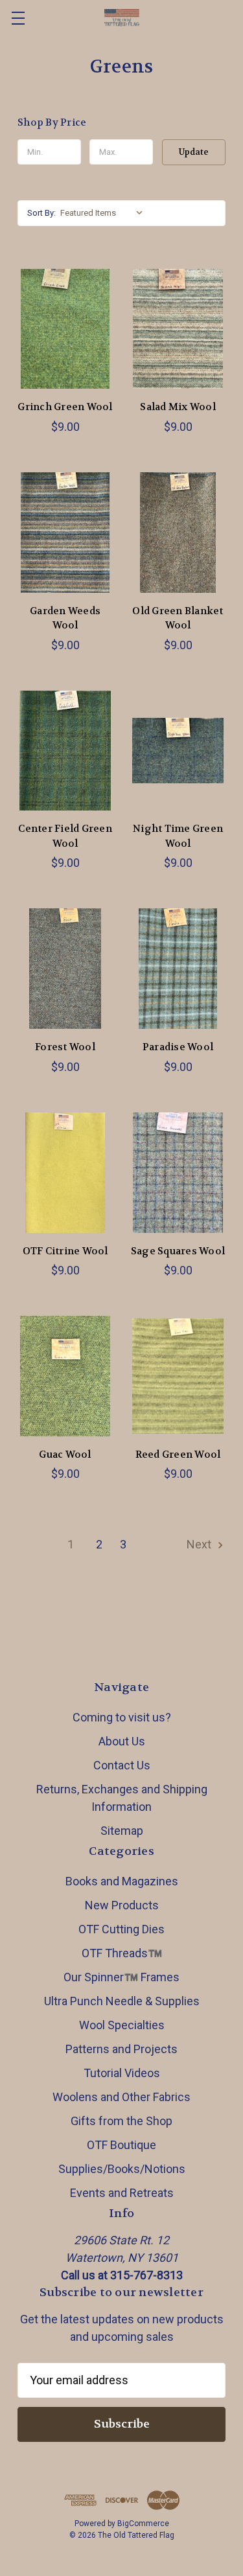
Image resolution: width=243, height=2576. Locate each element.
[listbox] (105, 213)
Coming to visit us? (122, 1717)
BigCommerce (143, 2524)
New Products (122, 1905)
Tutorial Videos (122, 2073)
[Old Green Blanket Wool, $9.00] (178, 533)
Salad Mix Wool (178, 407)
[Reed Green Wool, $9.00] (178, 1376)
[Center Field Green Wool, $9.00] (65, 751)
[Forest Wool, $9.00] (65, 969)
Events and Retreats (122, 2193)
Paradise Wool (178, 1047)
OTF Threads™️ (122, 1953)
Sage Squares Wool (178, 1251)
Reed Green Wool (178, 1455)
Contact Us (122, 1765)
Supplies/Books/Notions (122, 2169)
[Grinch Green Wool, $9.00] (65, 329)
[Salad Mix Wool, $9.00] (178, 329)
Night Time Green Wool (178, 836)
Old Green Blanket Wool (178, 618)
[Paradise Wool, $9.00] (178, 969)
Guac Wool (65, 1455)
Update (194, 152)
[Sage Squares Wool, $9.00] (178, 1173)
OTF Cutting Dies (121, 1929)
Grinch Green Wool (65, 407)
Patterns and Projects (121, 2049)
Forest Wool (65, 1047)
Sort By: (41, 213)
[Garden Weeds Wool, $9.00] (65, 533)
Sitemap (122, 1831)
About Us (122, 1741)
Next (200, 1544)
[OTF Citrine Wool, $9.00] (65, 1173)
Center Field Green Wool (65, 836)
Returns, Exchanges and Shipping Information (122, 1798)
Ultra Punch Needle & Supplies (122, 2001)
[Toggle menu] (18, 18)
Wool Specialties (122, 2025)
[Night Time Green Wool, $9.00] (178, 751)
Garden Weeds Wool (65, 618)
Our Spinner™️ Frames (121, 1977)
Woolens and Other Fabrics (121, 2097)
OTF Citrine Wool (65, 1251)
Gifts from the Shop (121, 2121)
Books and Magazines (122, 1881)
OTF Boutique (121, 2145)
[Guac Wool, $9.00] (65, 1376)
